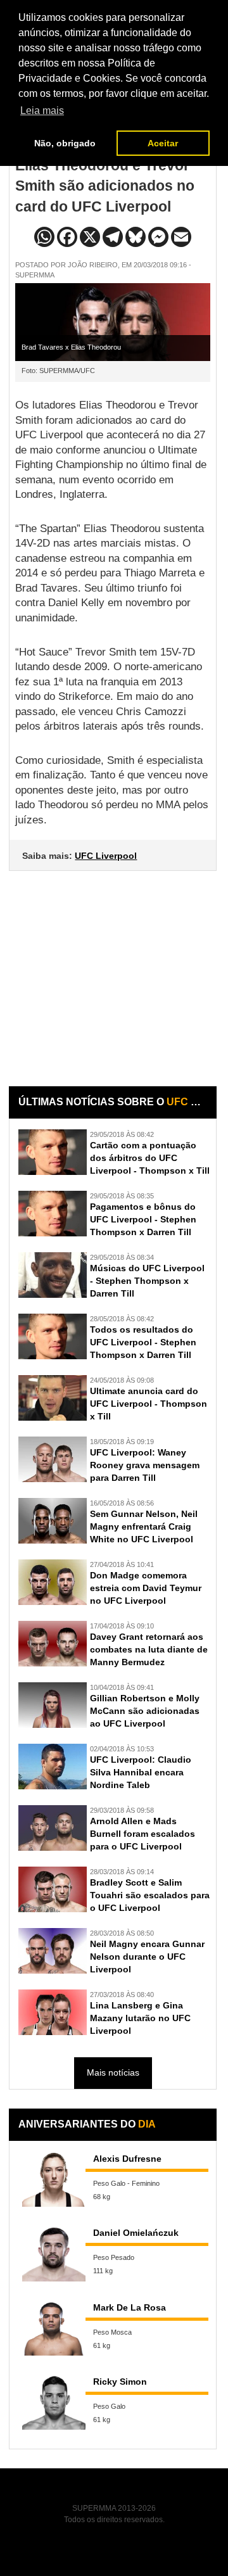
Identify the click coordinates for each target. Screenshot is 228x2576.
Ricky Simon (120, 2382)
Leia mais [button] (42, 111)
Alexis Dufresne (127, 2159)
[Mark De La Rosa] (54, 2328)
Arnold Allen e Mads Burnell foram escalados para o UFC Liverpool (142, 1834)
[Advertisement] (114, 969)
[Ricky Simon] (54, 2402)
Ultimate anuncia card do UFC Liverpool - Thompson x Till (149, 1404)
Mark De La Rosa (130, 2307)
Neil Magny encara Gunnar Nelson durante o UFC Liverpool (147, 1957)
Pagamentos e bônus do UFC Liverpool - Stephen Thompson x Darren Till (143, 1219)
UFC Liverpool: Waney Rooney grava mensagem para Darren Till (145, 1465)
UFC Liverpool (106, 856)
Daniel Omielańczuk (136, 2233)
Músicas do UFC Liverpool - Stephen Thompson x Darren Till (147, 1281)
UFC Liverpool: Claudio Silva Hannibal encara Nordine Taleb (141, 1772)
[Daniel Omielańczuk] (54, 2253)
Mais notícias (113, 2072)
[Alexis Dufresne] (54, 2179)
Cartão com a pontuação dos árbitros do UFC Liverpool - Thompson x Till (150, 1158)
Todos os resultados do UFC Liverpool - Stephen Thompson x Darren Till (143, 1342)
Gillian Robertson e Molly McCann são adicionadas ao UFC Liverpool (145, 1711)
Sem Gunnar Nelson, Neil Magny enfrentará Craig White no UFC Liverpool (144, 1526)
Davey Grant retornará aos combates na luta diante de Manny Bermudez (149, 1649)
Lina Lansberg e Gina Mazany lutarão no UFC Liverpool (140, 2018)
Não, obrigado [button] (65, 143)
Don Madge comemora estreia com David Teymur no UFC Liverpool (146, 1588)
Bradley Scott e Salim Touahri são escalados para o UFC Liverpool (150, 1895)
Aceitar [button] (163, 143)
